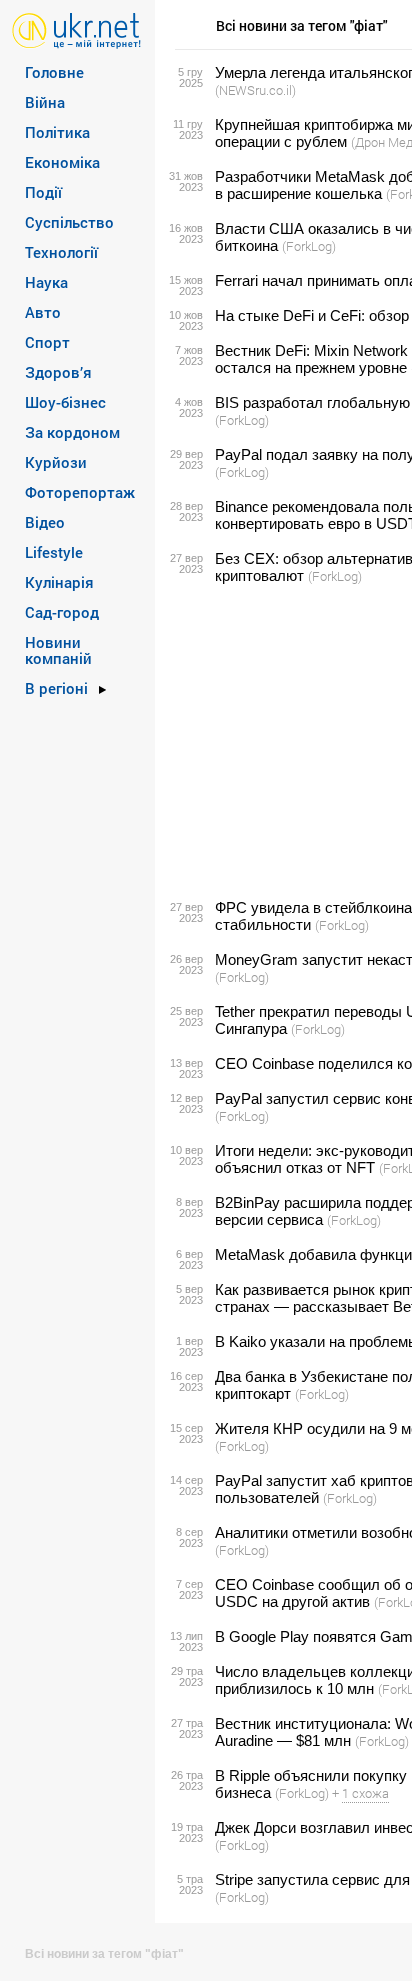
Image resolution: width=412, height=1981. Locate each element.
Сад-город (62, 612)
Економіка (62, 162)
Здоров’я (58, 372)
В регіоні (56, 688)
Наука (46, 282)
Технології (61, 252)
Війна (45, 102)
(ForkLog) (309, 246)
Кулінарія (59, 582)
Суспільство (69, 222)
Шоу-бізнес (65, 402)
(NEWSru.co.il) (255, 90)
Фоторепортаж (80, 492)
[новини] (76, 29)
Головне (54, 72)
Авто (43, 312)
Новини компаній (58, 650)
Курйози (56, 462)
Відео (45, 522)
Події (43, 192)
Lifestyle (54, 552)
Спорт (47, 342)
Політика (57, 132)
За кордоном (72, 432)
